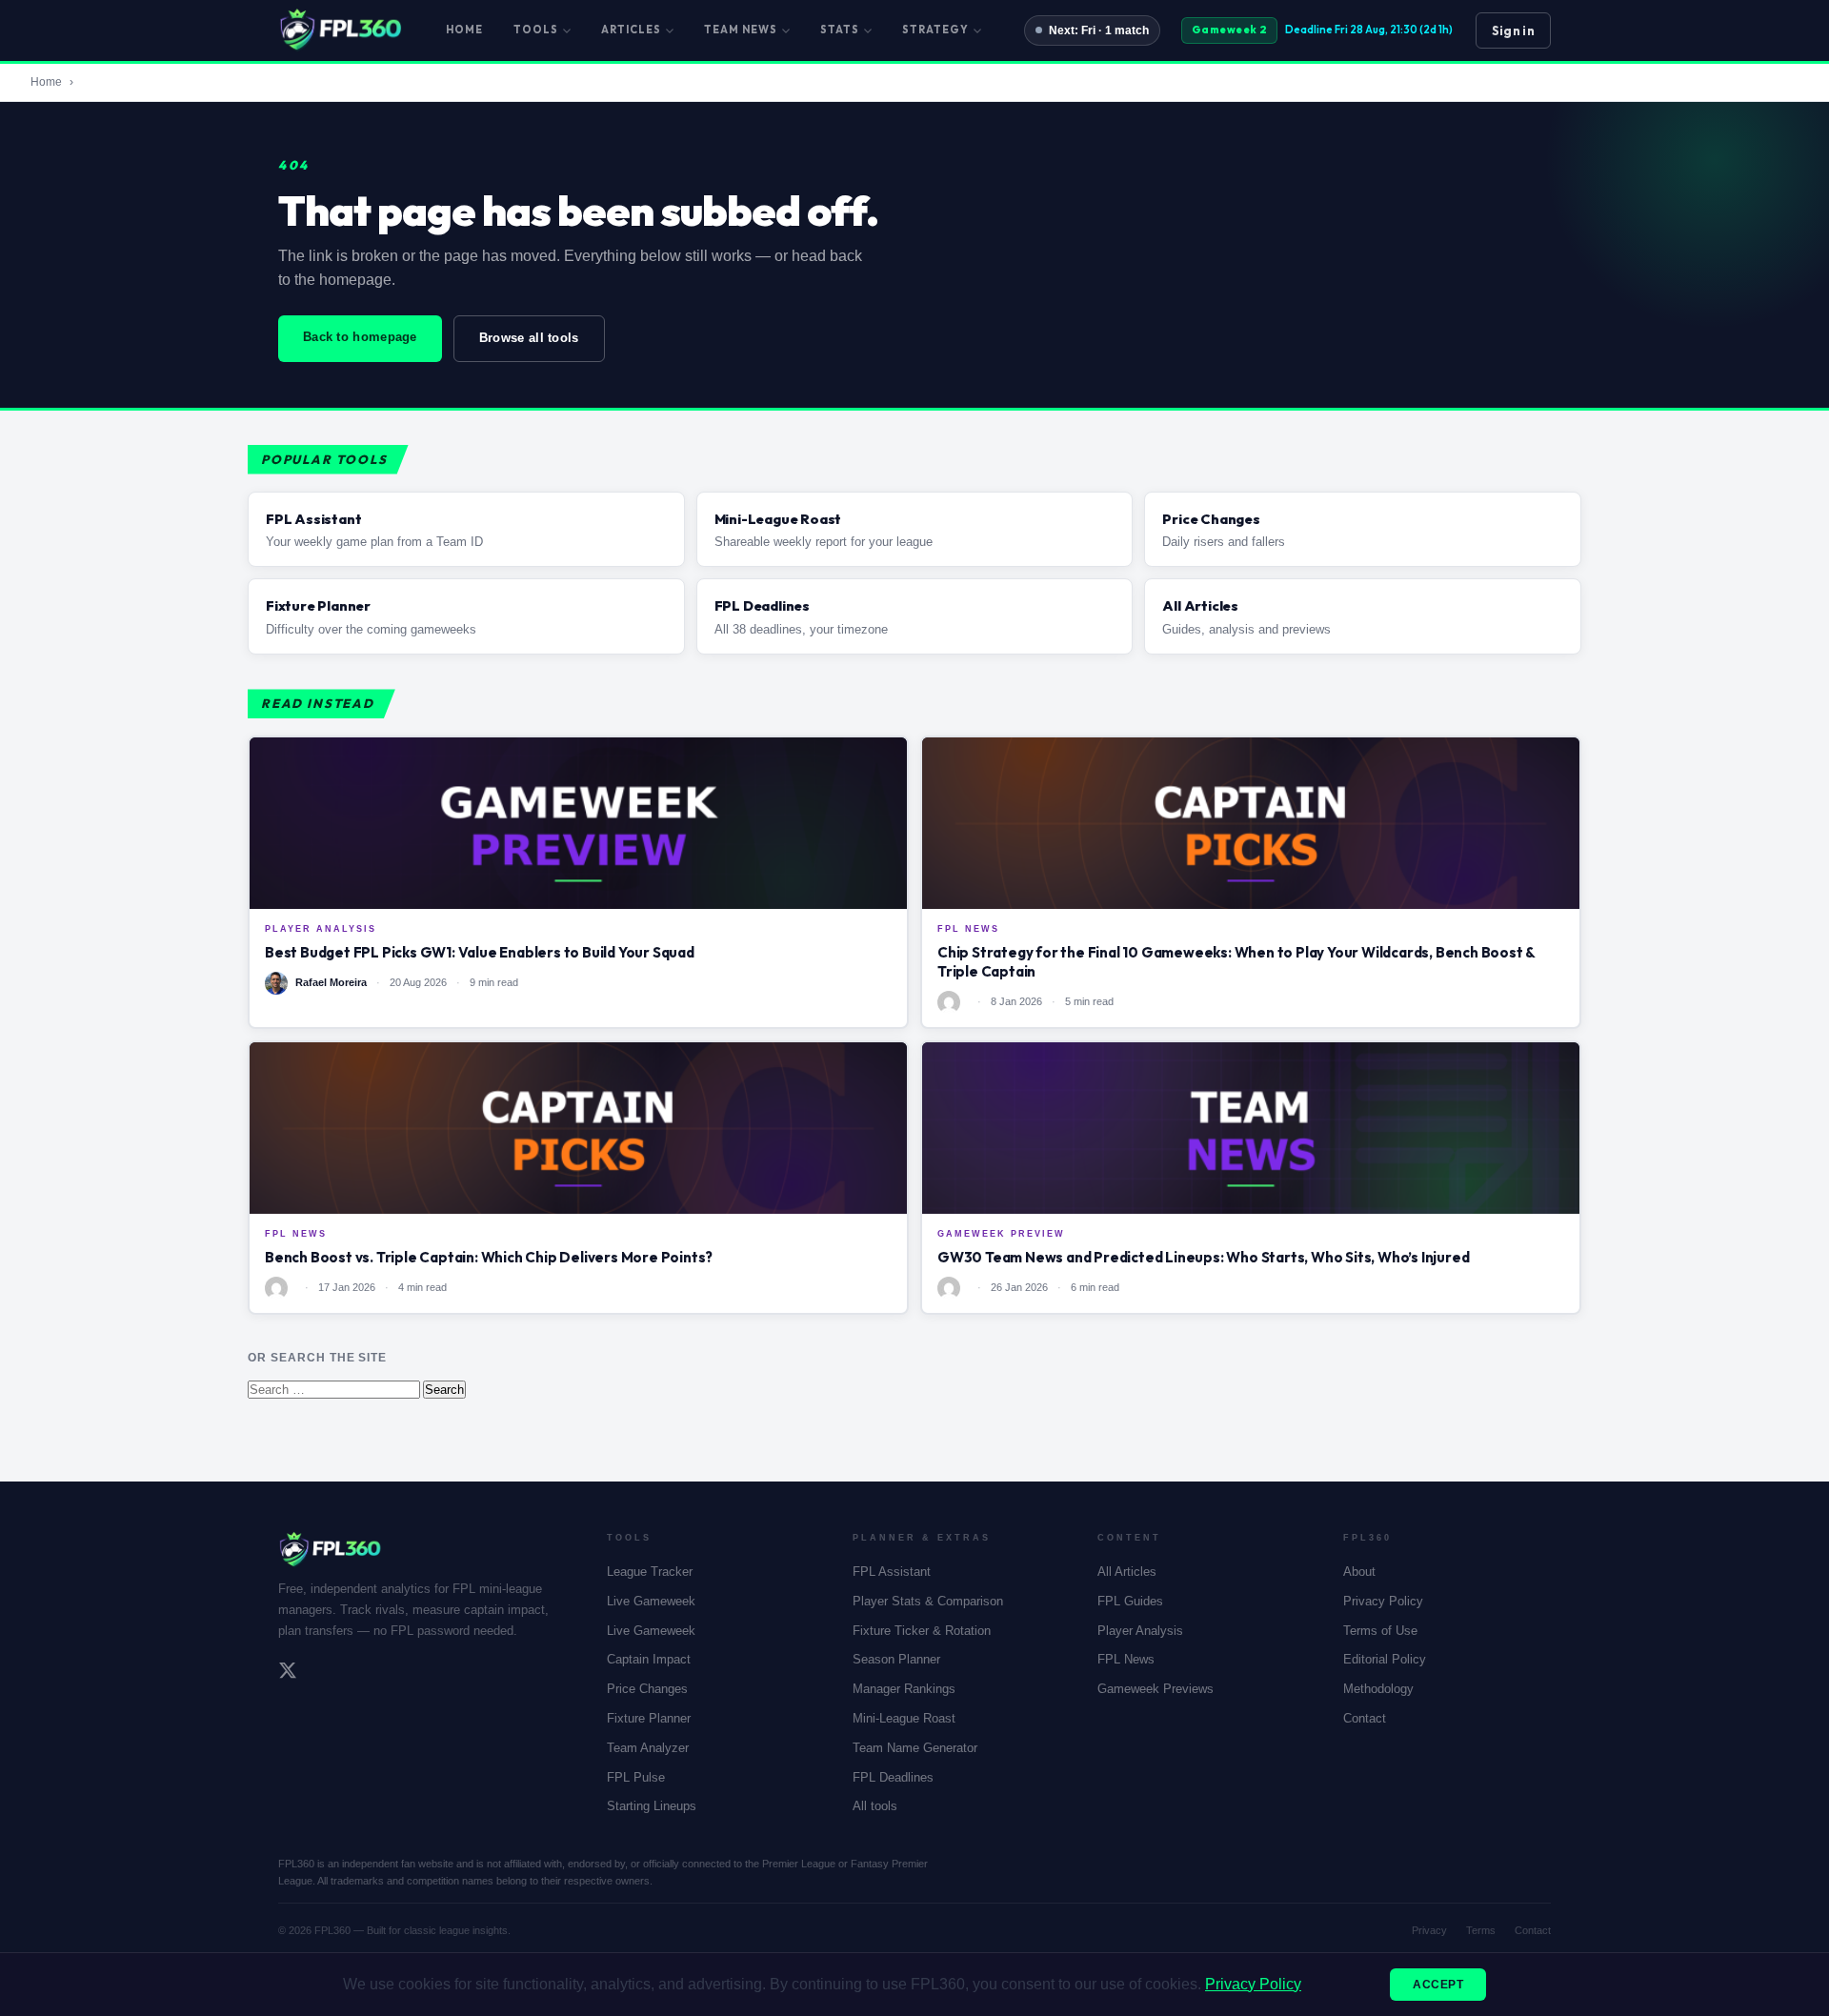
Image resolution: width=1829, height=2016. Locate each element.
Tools (536, 30)
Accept (1438, 1985)
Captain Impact (649, 1659)
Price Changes (647, 1689)
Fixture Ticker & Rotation (922, 1631)
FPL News (1126, 1659)
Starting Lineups (652, 1806)
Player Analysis (1140, 1631)
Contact (1365, 1718)
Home (464, 30)
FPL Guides (1130, 1601)
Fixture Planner (649, 1718)
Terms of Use (1380, 1631)
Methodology (1378, 1689)
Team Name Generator (915, 1748)
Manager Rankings (904, 1689)
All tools (875, 1806)
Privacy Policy (1383, 1601)
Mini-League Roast (904, 1718)
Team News (741, 30)
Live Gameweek (651, 1601)
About (1359, 1572)
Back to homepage (360, 337)
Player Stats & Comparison (928, 1601)
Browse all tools (529, 338)
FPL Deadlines (893, 1777)
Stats (840, 30)
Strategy (935, 30)
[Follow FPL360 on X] (288, 1673)
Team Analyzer (648, 1748)
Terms (1481, 1930)
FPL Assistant (892, 1572)
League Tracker (650, 1572)
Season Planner (896, 1659)
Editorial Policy (1385, 1659)
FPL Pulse (636, 1777)
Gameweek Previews (1156, 1689)
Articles (631, 30)
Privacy (1429, 1930)
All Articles (1127, 1572)
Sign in (1513, 30)
